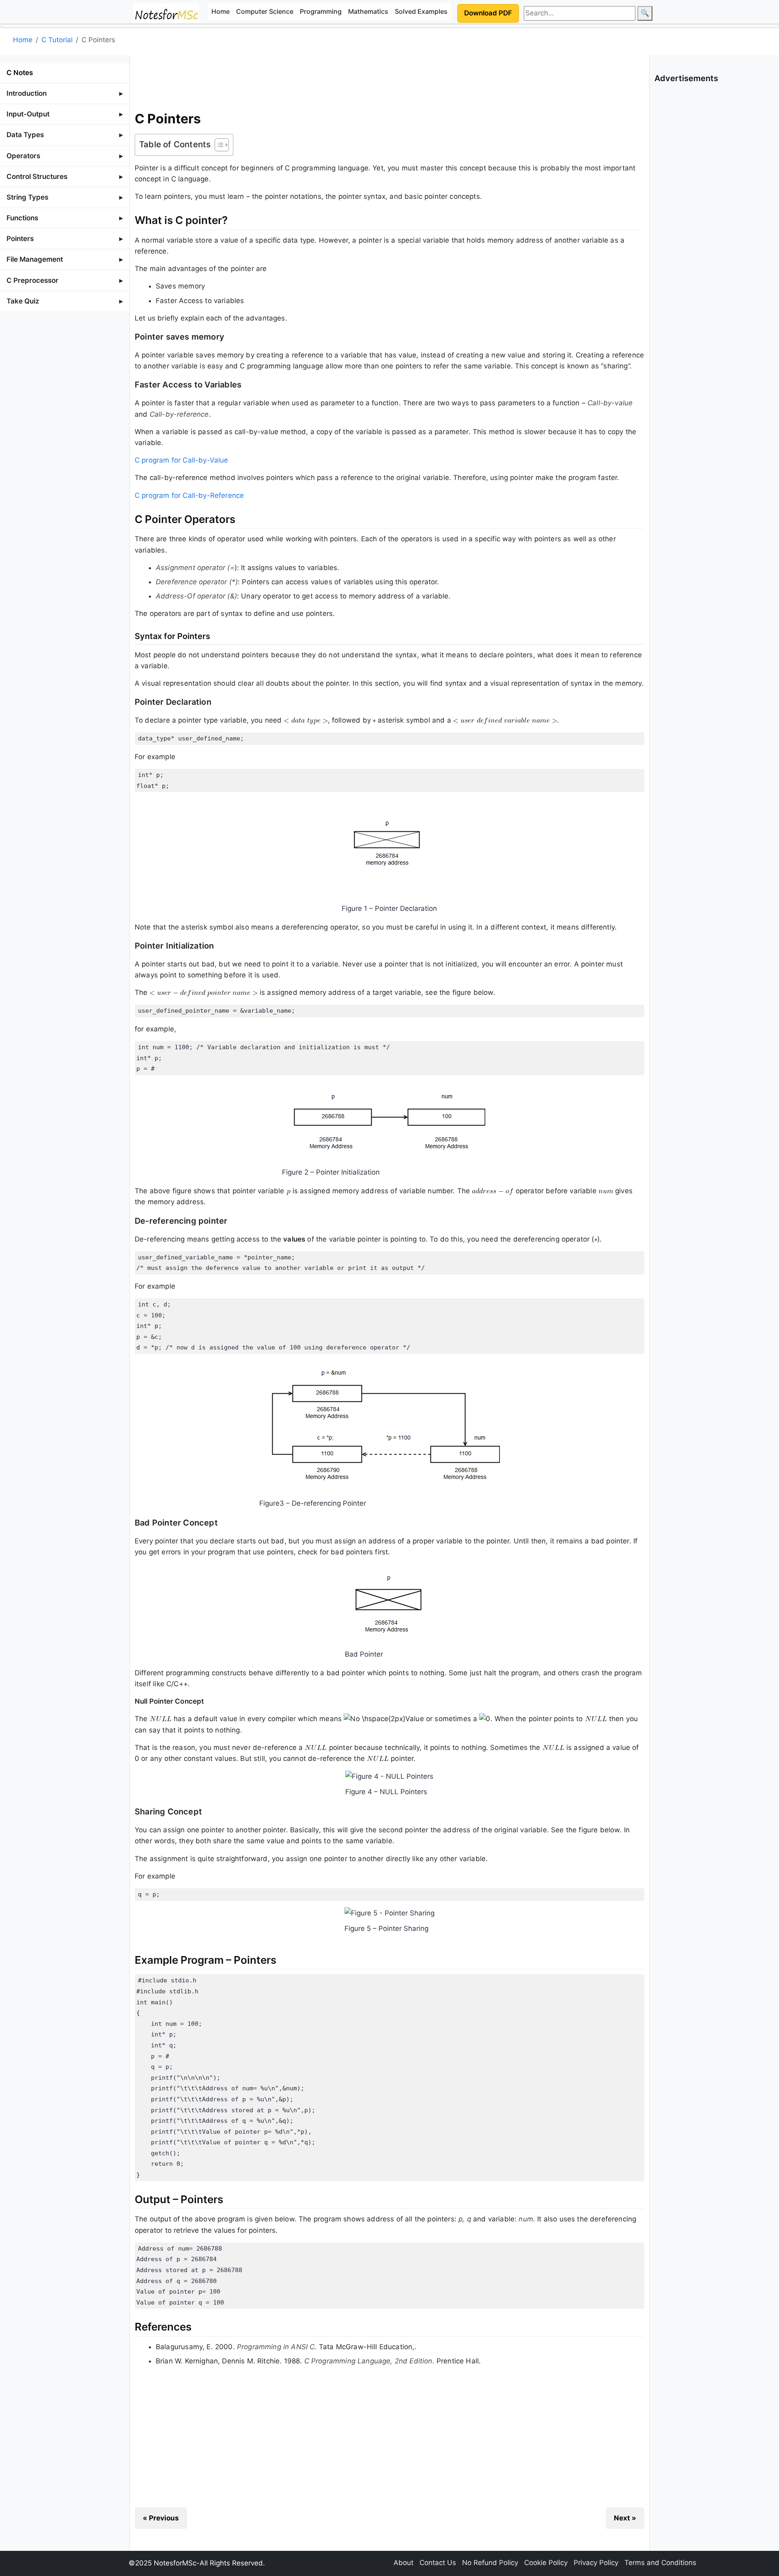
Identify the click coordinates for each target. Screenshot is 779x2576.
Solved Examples (421, 11)
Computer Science (265, 11)
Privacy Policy (596, 2563)
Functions (22, 218)
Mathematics (368, 11)
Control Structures (37, 176)
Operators (23, 156)
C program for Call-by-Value (182, 460)
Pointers (20, 239)
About (403, 2563)
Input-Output (28, 114)
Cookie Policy (546, 2563)
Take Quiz (23, 301)
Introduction (27, 93)
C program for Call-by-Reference (189, 495)
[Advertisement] (389, 81)
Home (221, 11)
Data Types (25, 135)
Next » (625, 2518)
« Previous (161, 2518)
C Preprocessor (32, 280)
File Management (35, 259)
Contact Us (438, 2563)
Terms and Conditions (660, 2563)
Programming (321, 11)
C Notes (20, 73)
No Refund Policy (490, 2563)
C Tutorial (57, 40)
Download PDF (488, 13)
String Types (27, 197)
